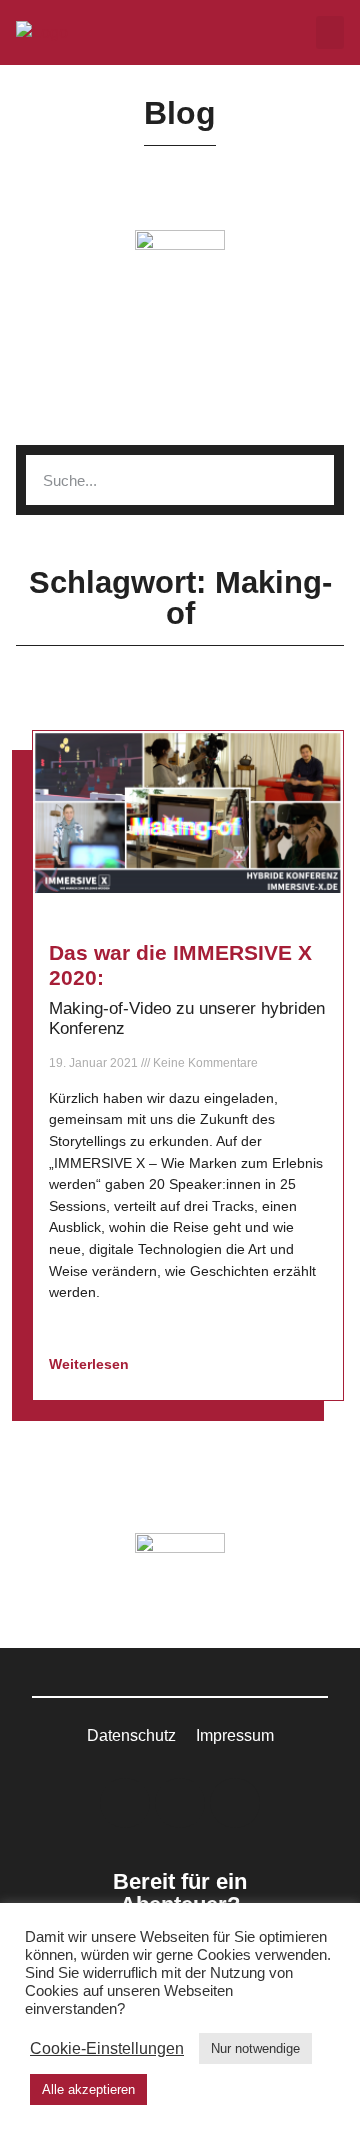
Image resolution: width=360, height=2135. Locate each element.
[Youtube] (235, 1803)
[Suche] (309, 480)
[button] (330, 32)
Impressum (235, 1735)
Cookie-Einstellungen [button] (107, 2048)
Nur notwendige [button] (255, 2048)
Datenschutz (131, 1735)
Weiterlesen (91, 1364)
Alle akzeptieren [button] (88, 2089)
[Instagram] (180, 1803)
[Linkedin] (125, 1803)
